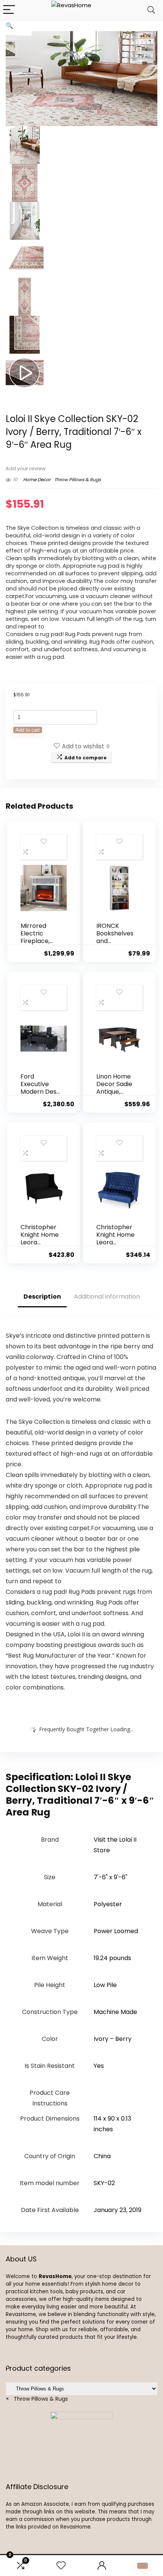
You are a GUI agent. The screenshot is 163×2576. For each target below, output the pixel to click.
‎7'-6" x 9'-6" (110, 1877)
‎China (102, 2156)
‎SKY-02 (104, 2183)
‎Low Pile (105, 1985)
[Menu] (9, 10)
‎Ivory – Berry (113, 2039)
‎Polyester (108, 1904)
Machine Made (115, 2012)
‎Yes (99, 2066)
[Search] (151, 10)
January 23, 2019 (118, 2210)
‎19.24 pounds (112, 1958)
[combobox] (37, 2399)
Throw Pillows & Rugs (78, 479)
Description (42, 1297)
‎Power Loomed (116, 1931)
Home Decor (37, 479)
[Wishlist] (61, 2566)
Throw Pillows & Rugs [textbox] (37, 2399)
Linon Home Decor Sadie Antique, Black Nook (114, 1088)
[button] (9, 26)
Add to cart (28, 730)
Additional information (107, 1297)
